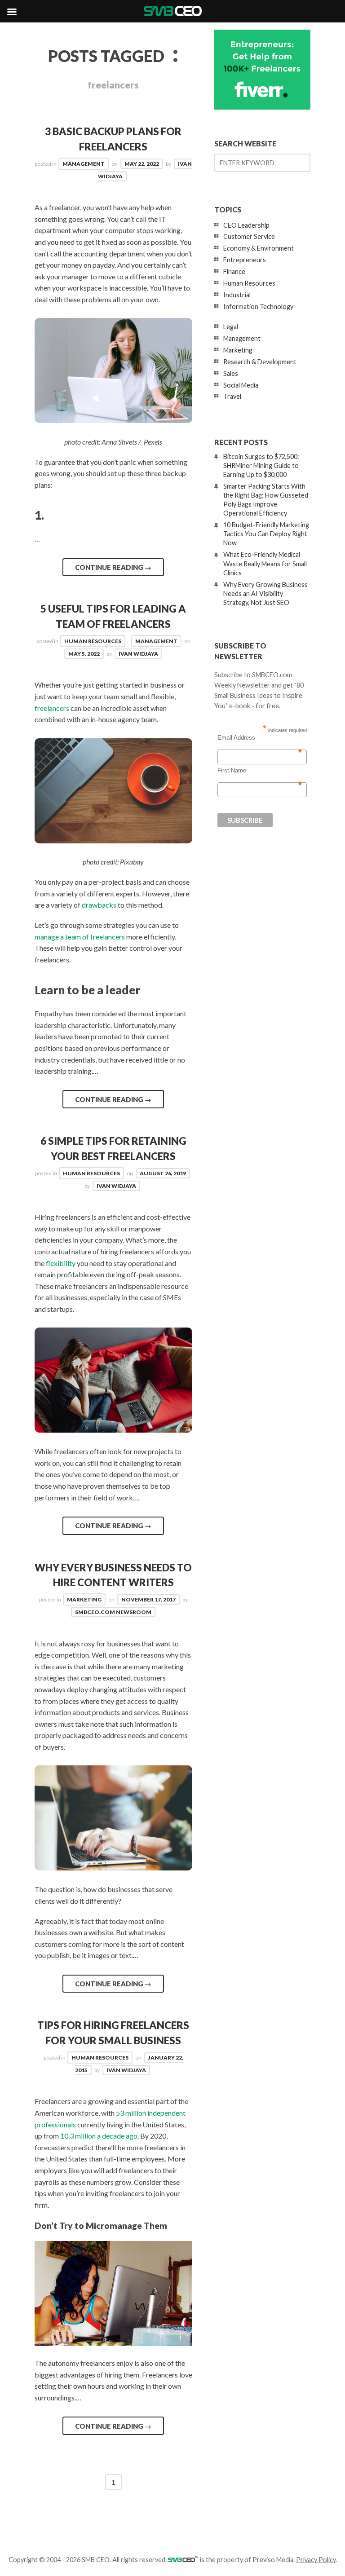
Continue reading (113, 567)
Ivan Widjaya (138, 654)
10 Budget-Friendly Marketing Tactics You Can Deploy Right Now (266, 534)
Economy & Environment (259, 248)
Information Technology (258, 307)
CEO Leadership (246, 225)
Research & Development (260, 362)
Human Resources (93, 641)
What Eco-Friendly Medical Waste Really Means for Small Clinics (265, 563)
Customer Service (249, 236)
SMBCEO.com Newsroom (113, 1612)
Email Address (260, 738)
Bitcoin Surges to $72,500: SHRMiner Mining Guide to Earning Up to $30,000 (261, 465)
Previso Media (273, 2560)
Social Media (241, 385)
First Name (260, 771)
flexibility (61, 1263)
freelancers (52, 708)
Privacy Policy (316, 2560)
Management (84, 164)
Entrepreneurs (245, 260)
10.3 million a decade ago (99, 2136)
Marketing (84, 1599)
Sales (231, 373)
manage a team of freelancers (80, 937)
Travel (232, 396)
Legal (231, 327)
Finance (234, 271)
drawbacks (99, 905)
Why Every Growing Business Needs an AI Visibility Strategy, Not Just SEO (265, 593)
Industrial (237, 295)
